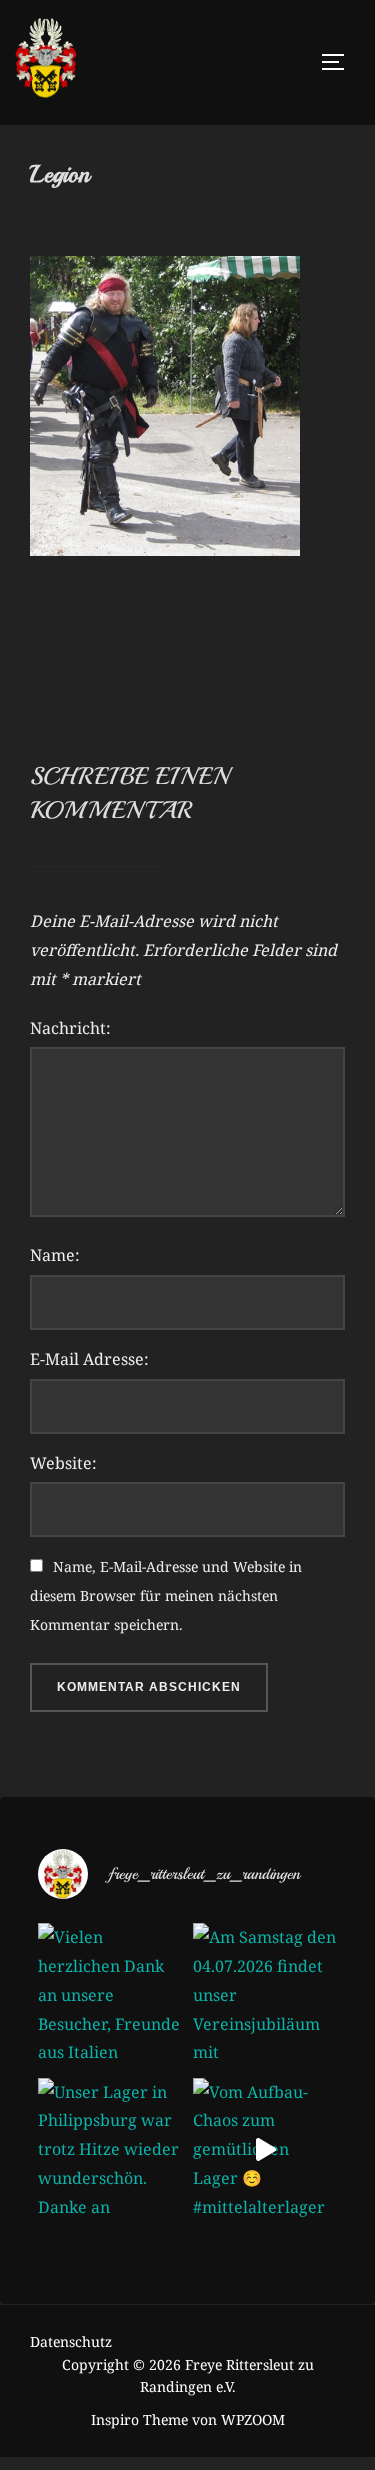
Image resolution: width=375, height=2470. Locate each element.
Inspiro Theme (139, 2419)
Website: (63, 1463)
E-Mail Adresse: (89, 1359)
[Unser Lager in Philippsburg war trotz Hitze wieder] (110, 2150)
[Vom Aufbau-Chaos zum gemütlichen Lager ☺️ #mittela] (265, 2150)
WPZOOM (253, 2419)
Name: (55, 1255)
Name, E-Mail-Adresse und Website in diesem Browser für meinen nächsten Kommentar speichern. (166, 1595)
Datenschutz (71, 2341)
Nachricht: (70, 1028)
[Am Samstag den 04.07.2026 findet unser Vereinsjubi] (265, 1995)
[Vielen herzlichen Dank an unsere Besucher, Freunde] (110, 1995)
